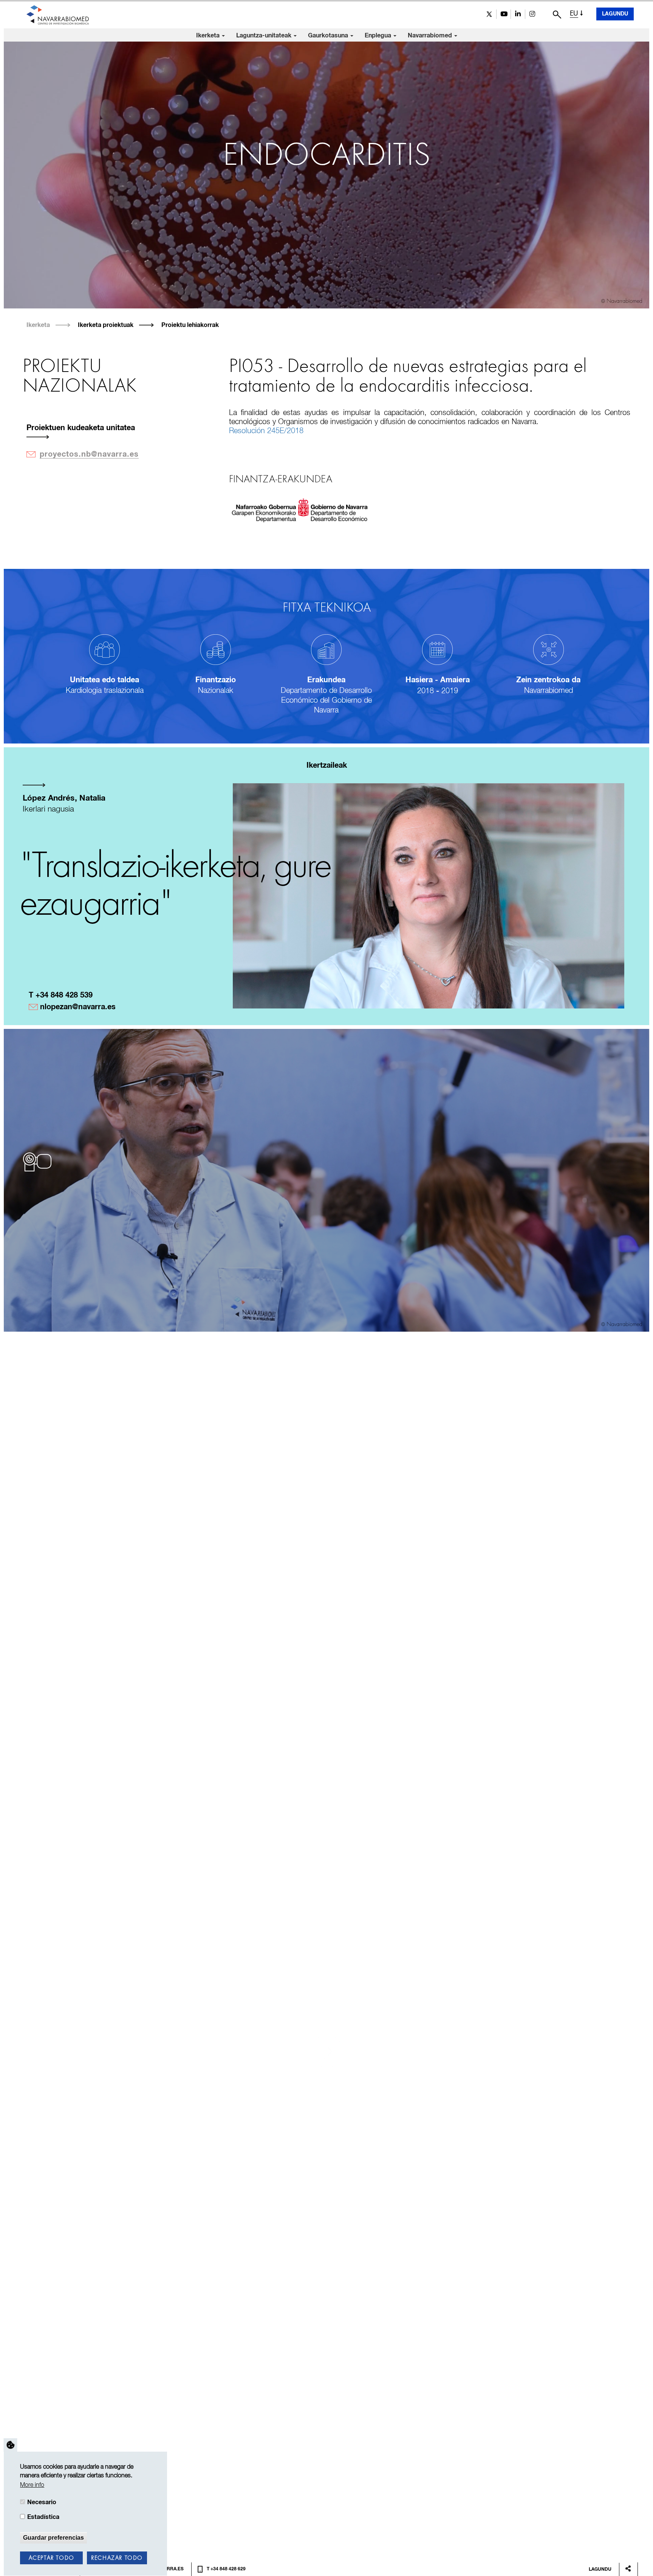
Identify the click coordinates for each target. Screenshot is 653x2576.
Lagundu (615, 14)
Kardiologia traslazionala (105, 691)
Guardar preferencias (53, 2537)
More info (32, 2485)
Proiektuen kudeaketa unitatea (81, 428)
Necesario (42, 2502)
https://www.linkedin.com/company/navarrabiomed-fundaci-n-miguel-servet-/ (518, 14)
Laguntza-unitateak (265, 36)
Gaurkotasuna (329, 36)
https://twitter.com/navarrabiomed (489, 14)
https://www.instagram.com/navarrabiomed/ (532, 14)
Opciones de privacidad (11, 2445)
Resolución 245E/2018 (266, 431)
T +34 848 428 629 (226, 2569)
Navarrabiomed (431, 36)
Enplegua (379, 36)
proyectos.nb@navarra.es (89, 454)
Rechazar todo (117, 2558)
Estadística (43, 2517)
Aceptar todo (52, 2558)
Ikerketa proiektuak (106, 325)
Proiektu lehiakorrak (190, 325)
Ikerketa (209, 36)
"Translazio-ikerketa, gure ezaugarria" (175, 886)
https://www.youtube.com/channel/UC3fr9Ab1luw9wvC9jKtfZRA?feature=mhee (504, 14)
